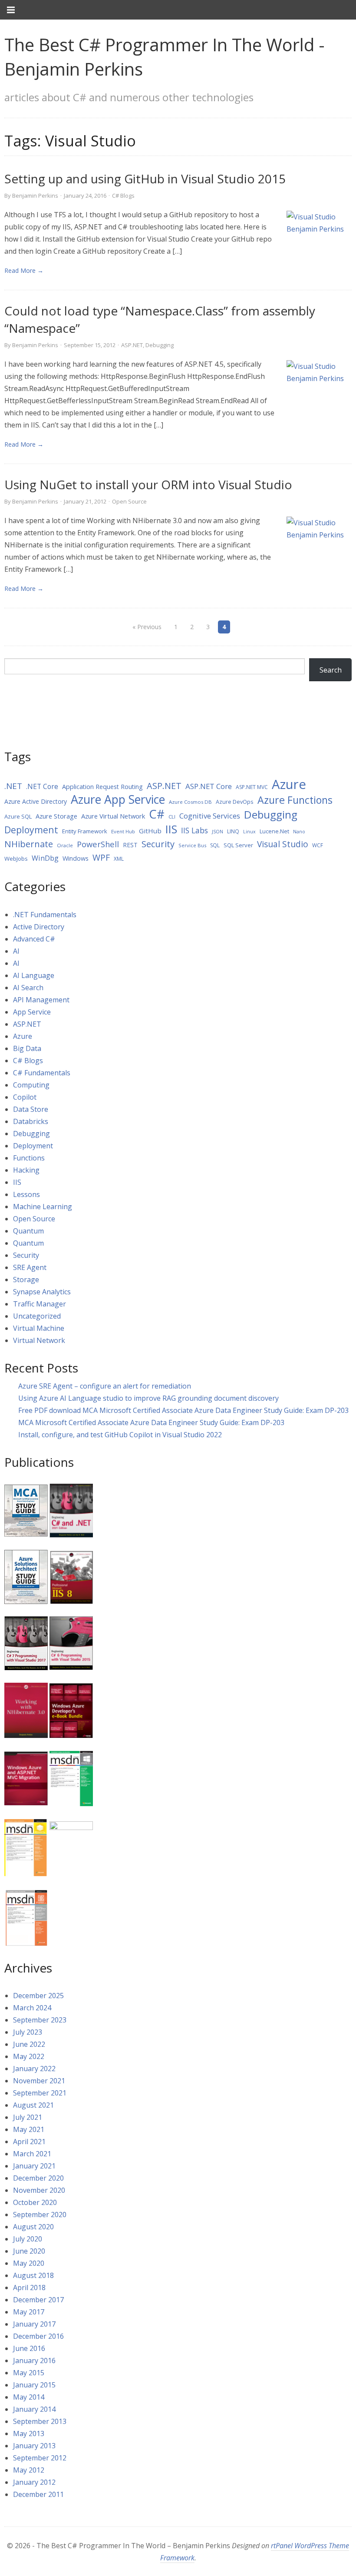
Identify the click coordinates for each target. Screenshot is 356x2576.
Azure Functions (295, 800)
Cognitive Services (210, 816)
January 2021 (34, 2166)
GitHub (150, 831)
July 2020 (28, 2239)
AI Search (28, 988)
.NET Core (42, 786)
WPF (101, 857)
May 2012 (29, 2470)
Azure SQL (18, 816)
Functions (29, 1158)
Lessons (26, 1194)
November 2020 (39, 2190)
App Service (32, 1012)
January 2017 (34, 2324)
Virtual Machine (39, 1328)
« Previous (147, 627)
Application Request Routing (102, 787)
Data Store (31, 1109)
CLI (172, 817)
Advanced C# (34, 939)
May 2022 (29, 2056)
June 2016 (29, 2348)
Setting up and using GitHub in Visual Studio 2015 (145, 179)
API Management (41, 1000)
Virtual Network (39, 1340)
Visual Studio (283, 844)
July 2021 (28, 2117)
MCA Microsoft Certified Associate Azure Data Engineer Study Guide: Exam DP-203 (151, 1422)
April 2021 (29, 2142)
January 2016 (34, 2361)
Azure (289, 784)
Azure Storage (56, 816)
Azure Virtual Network (113, 816)
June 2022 (29, 2044)
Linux (249, 832)
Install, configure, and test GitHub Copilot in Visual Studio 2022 (120, 1435)
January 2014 (34, 2409)
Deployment (31, 830)
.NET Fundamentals (45, 915)
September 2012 (40, 2458)
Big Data (27, 1048)
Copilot (25, 1097)
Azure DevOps (235, 802)
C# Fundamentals (42, 1073)
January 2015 (34, 2385)
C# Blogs (123, 196)
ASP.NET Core (209, 786)
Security (158, 844)
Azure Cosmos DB (190, 802)
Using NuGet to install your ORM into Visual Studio (148, 484)
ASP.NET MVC (252, 787)
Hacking (26, 1170)
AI (16, 951)
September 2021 (40, 2093)
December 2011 (38, 2494)
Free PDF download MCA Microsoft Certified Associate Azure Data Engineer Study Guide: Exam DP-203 (183, 1410)
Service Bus (192, 845)
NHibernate (29, 844)
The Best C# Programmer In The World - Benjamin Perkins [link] (165, 57)
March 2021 (32, 2154)
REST (130, 845)
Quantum (28, 1231)
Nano (299, 832)
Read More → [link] (24, 270)
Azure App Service (118, 799)
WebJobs (16, 859)
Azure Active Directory (36, 801)
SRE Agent (30, 1267)
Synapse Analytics (42, 1292)
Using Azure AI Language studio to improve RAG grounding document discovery (148, 1398)
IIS (171, 829)
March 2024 (32, 2008)
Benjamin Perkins (35, 196)
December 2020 (38, 2178)
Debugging (160, 345)
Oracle (65, 845)
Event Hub (123, 831)
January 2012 (34, 2482)
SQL (215, 845)
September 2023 (40, 2020)
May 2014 (29, 2397)
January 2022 (34, 2069)
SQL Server (238, 845)
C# (157, 814)
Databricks (31, 1121)
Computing (31, 1085)
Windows (76, 858)
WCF (318, 845)
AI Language (34, 975)
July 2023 (28, 2032)
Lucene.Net (274, 831)
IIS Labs (194, 830)
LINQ (233, 831)
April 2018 (29, 2288)
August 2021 (33, 2105)
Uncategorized (37, 1316)
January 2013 (34, 2446)
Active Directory (39, 927)
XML (119, 859)
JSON (218, 832)
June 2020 (29, 2251)
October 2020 (35, 2202)
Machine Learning (43, 1207)
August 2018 (33, 2275)
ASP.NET (132, 345)
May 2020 (29, 2263)
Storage (26, 1280)
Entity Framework (85, 831)
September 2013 (40, 2421)
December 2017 (38, 2300)
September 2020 (40, 2215)
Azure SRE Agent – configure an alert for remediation (105, 1386)
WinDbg (45, 858)
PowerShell (98, 844)
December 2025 (38, 1996)
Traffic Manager (40, 1304)
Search (331, 670)
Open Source (129, 501)
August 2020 (33, 2227)
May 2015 (29, 2373)
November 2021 (39, 2081)
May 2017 (29, 2312)
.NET (13, 786)
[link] (319, 242)
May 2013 (29, 2433)
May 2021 (29, 2129)
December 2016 (38, 2336)
